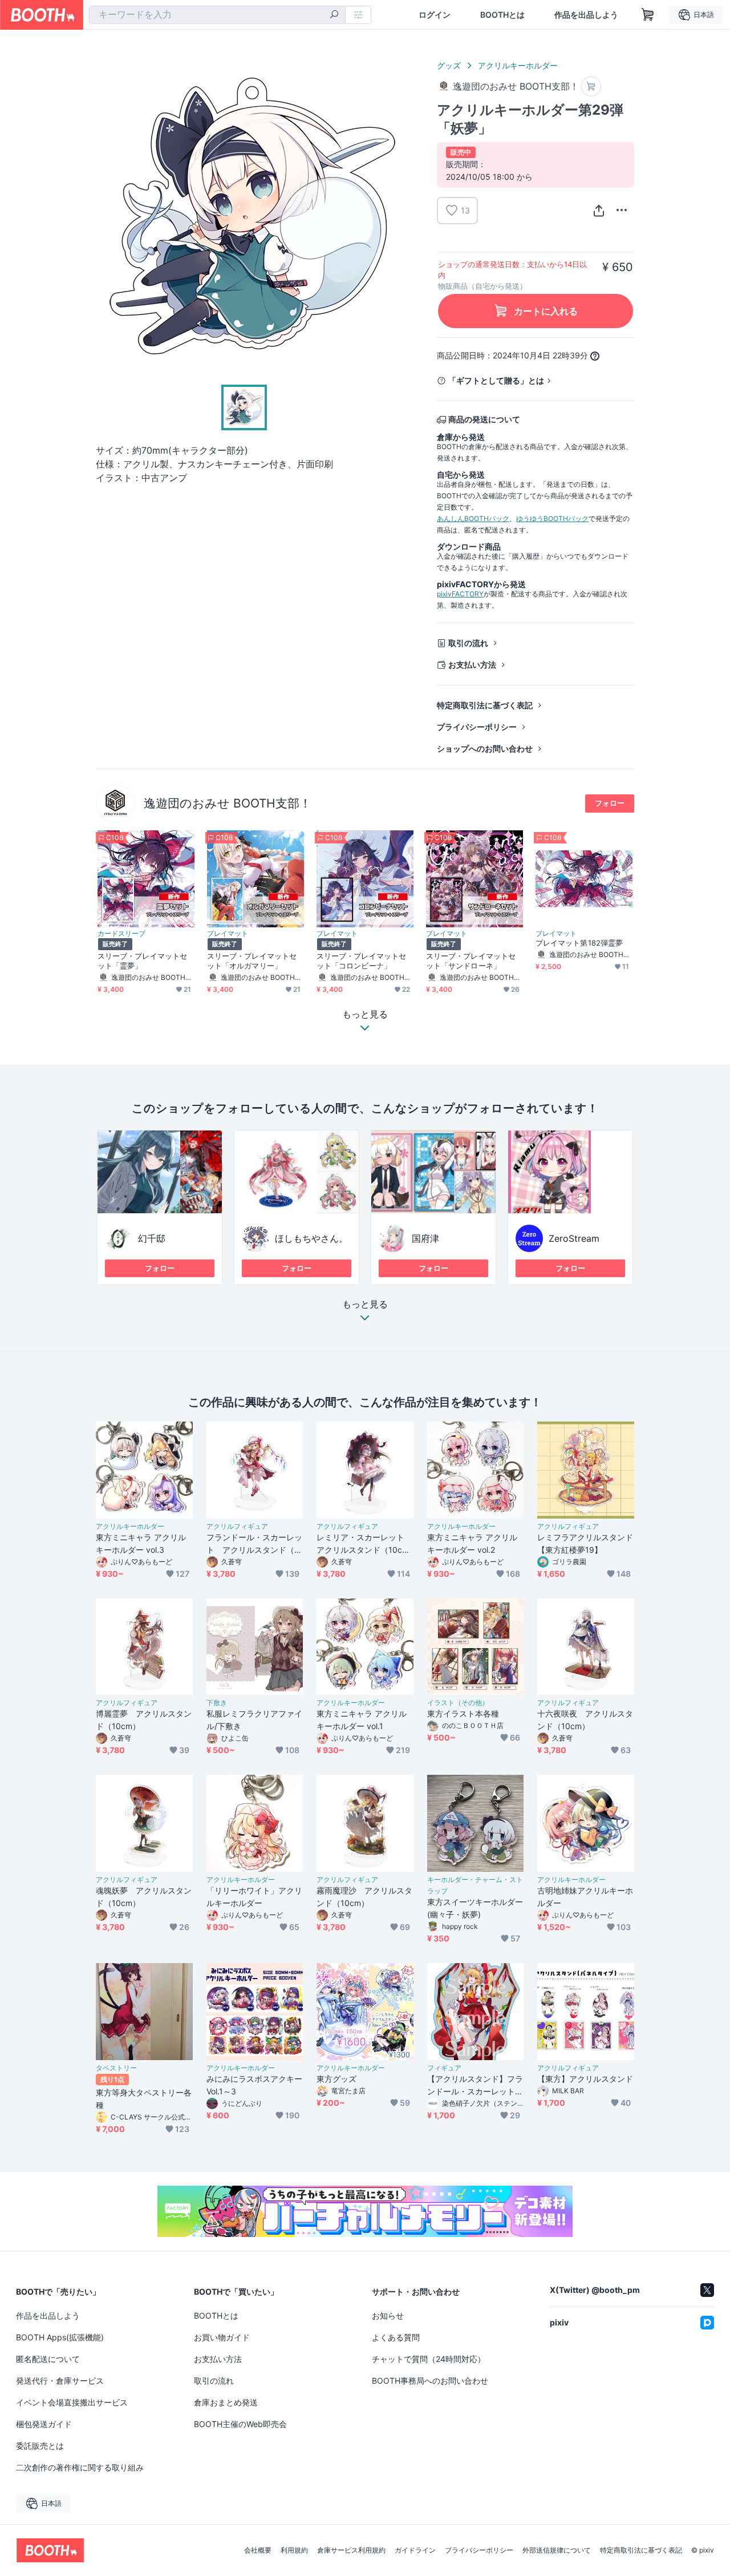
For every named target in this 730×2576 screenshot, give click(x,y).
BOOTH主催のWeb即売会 (240, 2424)
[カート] (591, 86)
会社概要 (258, 2550)
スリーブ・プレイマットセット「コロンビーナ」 (361, 961)
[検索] (334, 15)
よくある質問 (396, 2337)
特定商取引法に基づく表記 (485, 705)
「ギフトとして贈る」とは (496, 380)
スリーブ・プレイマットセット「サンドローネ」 (471, 961)
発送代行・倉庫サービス (60, 2381)
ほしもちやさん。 (311, 1238)
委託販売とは (40, 2446)
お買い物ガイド (222, 2337)
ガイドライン (415, 2550)
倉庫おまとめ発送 (226, 2402)
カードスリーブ (121, 934)
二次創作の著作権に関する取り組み (80, 2467)
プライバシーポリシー (477, 727)
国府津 (425, 1238)
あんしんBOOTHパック (473, 518)
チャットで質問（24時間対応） (429, 2359)
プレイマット (228, 934)
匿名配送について (48, 2359)
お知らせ (388, 2315)
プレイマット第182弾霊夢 (579, 943)
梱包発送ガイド (44, 2424)
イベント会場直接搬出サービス (72, 2402)
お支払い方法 (472, 665)
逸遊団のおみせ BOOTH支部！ (228, 803)
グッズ (449, 65)
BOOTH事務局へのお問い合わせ (430, 2381)
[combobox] (217, 15)
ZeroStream (574, 1238)
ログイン (435, 15)
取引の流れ (468, 643)
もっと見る (365, 1305)
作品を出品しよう (586, 15)
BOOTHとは (502, 15)
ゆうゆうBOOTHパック (552, 518)
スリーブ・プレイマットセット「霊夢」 (142, 961)
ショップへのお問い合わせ (485, 748)
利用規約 (294, 2550)
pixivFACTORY (460, 594)
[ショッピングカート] (648, 15)
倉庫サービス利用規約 (351, 2550)
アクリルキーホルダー (518, 65)
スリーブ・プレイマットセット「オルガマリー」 (252, 961)
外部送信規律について (557, 2550)
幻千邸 (152, 1238)
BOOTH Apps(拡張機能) (60, 2337)
